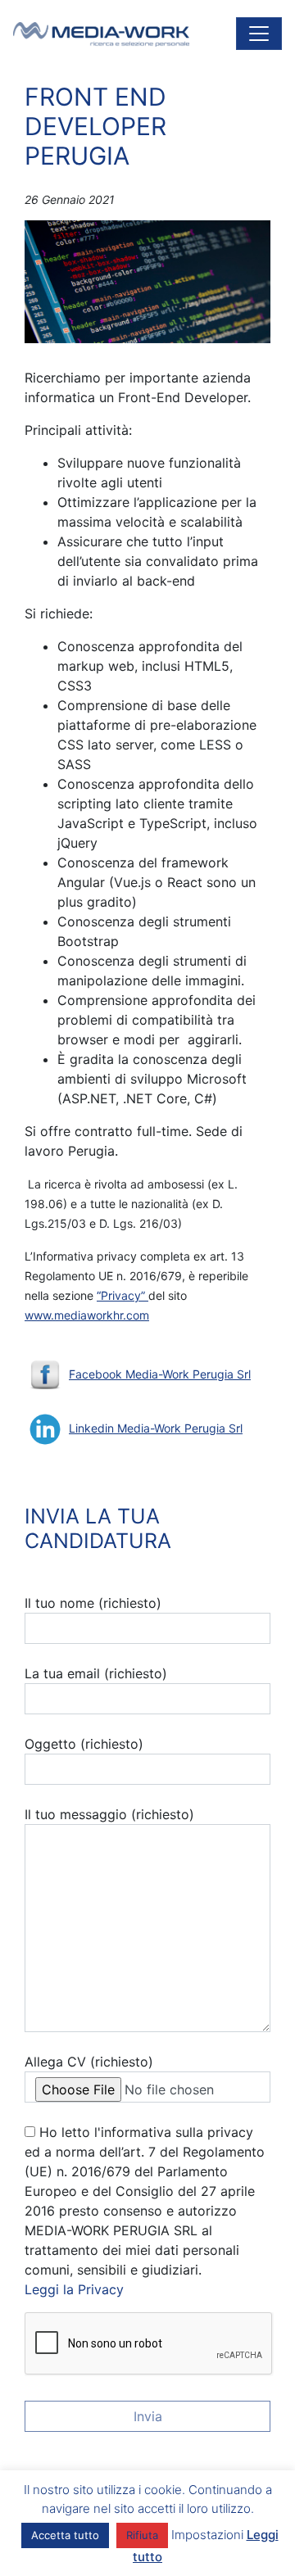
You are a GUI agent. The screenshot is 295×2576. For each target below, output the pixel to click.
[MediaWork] (101, 34)
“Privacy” (123, 1295)
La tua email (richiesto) (96, 1673)
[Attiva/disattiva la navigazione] (259, 34)
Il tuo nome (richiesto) (93, 1603)
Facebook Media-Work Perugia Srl (160, 1374)
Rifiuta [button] (142, 2535)
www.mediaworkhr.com (87, 1315)
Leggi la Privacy (74, 2289)
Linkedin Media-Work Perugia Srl (156, 1428)
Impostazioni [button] (207, 2535)
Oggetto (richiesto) (84, 1744)
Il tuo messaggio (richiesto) (109, 1814)
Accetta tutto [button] (65, 2535)
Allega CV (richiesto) (89, 2062)
